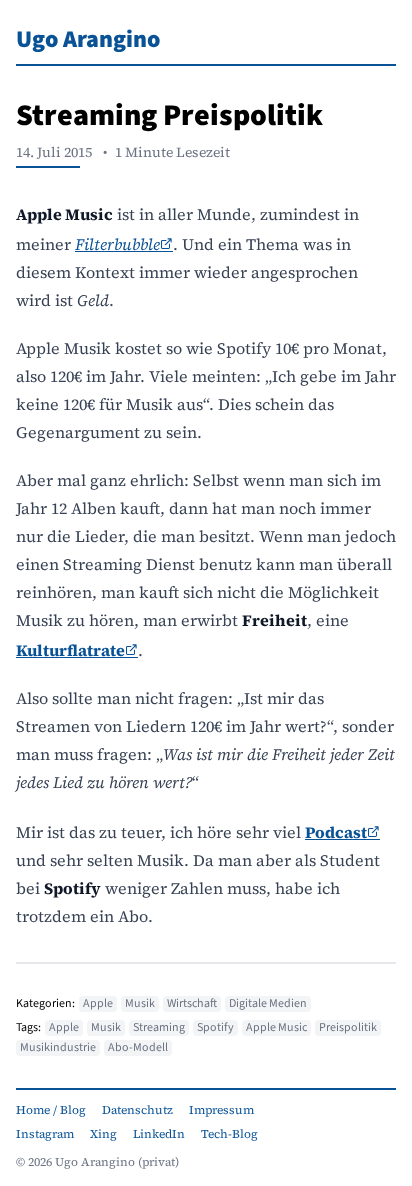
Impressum (221, 1110)
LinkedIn (159, 1134)
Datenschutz (137, 1110)
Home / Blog (51, 1110)
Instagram (45, 1134)
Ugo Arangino (88, 39)
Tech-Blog (229, 1134)
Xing (103, 1134)
